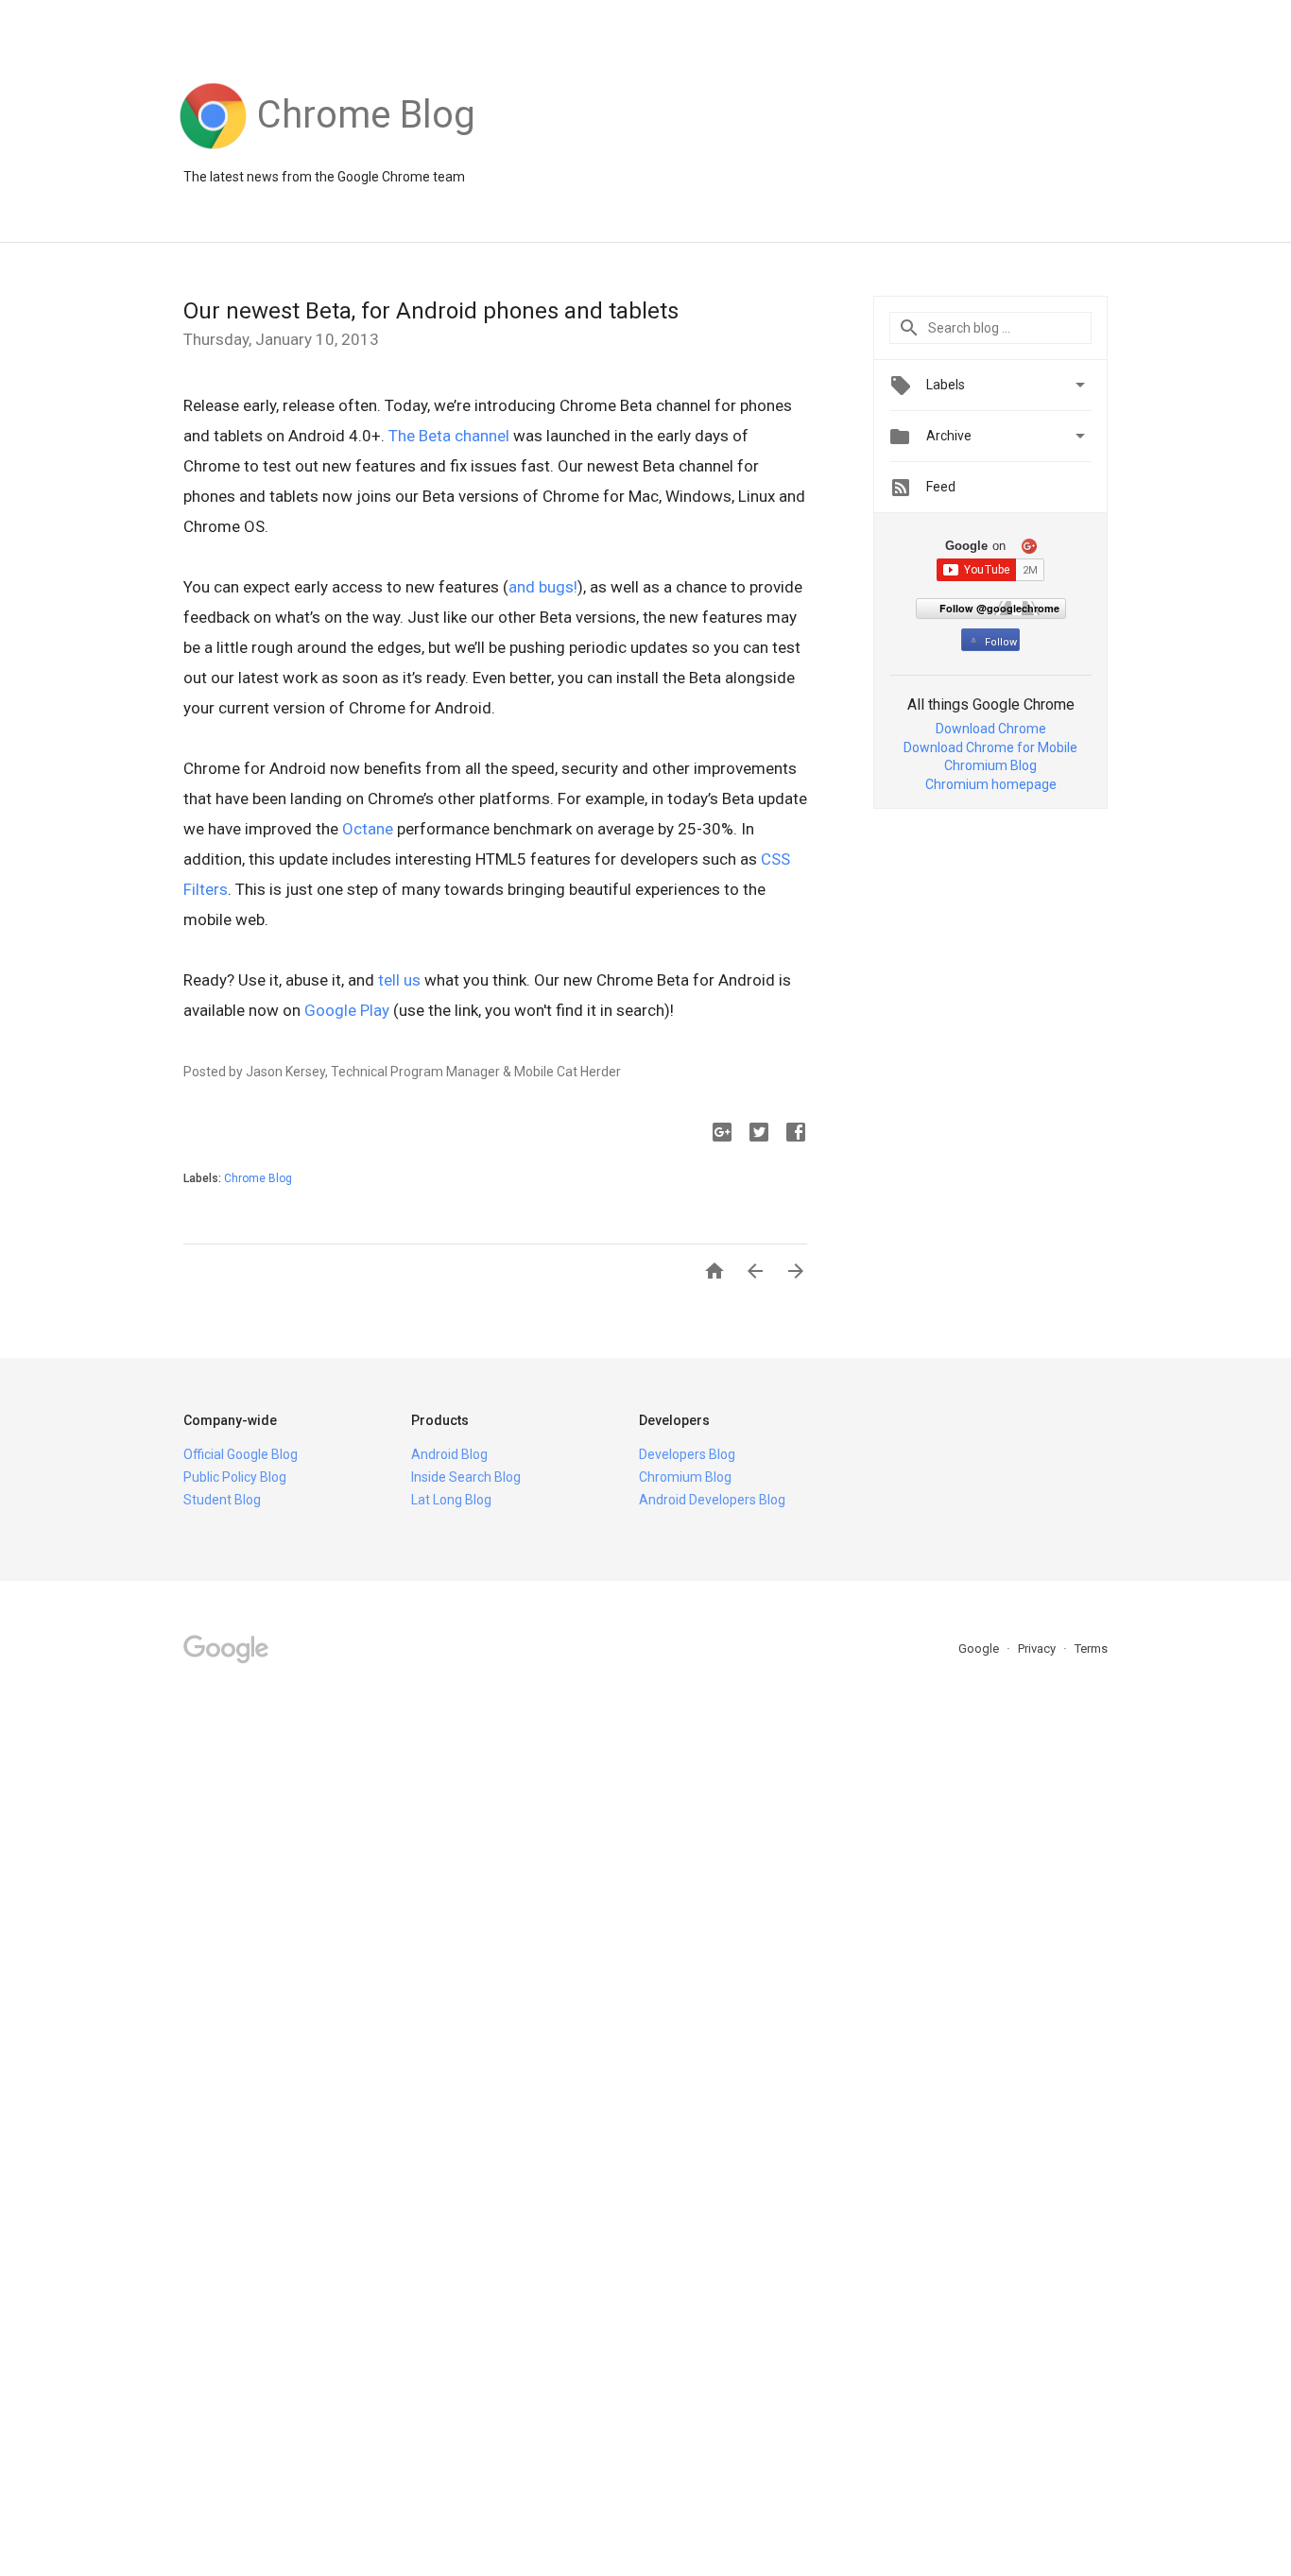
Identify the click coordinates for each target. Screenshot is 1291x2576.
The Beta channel (449, 436)
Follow (1001, 642)
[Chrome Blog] (366, 149)
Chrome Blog (258, 1178)
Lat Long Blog (451, 1500)
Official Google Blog (241, 1454)
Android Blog (449, 1454)
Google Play (347, 1010)
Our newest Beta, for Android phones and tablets (431, 311)
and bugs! (543, 587)
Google (980, 1649)
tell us (399, 980)
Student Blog (222, 1500)
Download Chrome (991, 729)
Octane (368, 829)
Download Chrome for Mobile (990, 747)
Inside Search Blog (466, 1477)
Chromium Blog (990, 765)
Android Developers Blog (712, 1500)
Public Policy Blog (235, 1477)
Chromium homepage (991, 784)
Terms (1091, 1649)
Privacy (1038, 1649)
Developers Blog (687, 1454)
